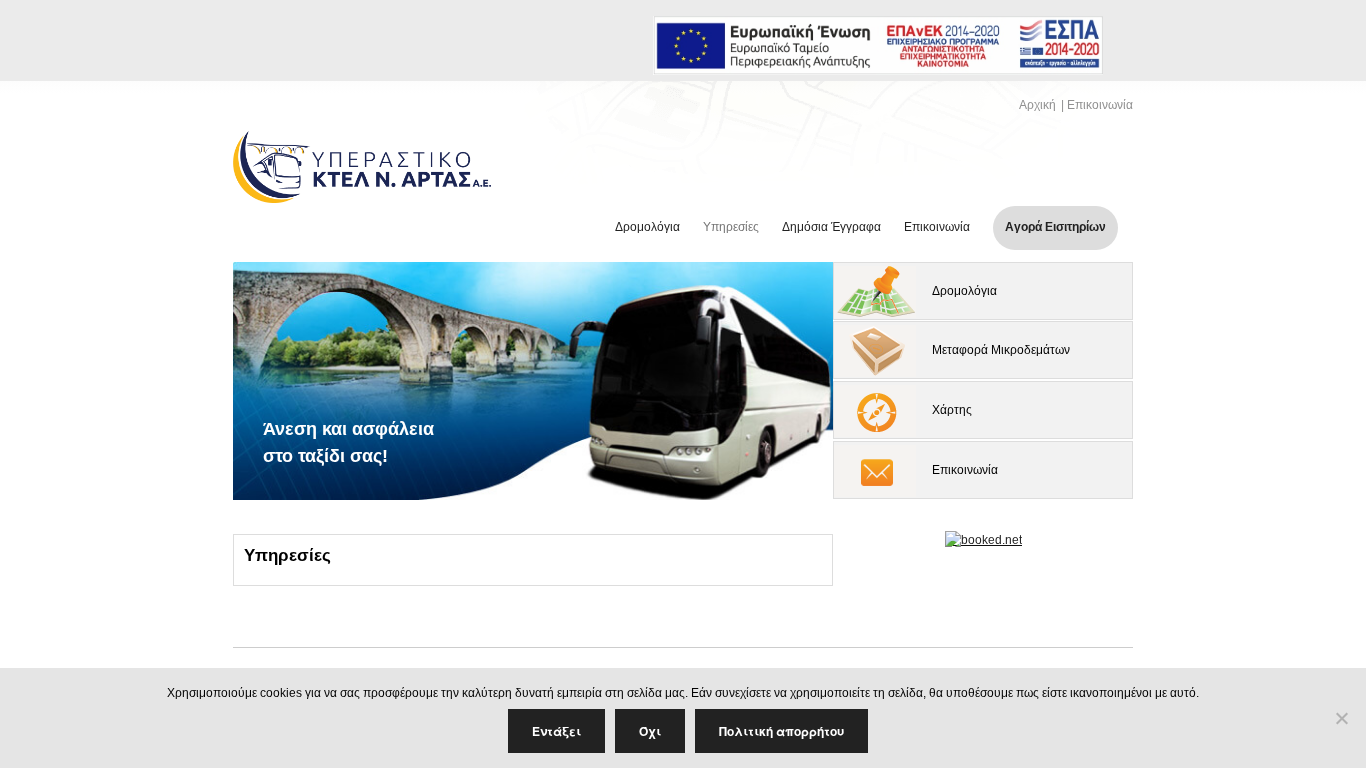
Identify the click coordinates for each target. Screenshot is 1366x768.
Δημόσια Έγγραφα (831, 227)
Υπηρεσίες (731, 227)
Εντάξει (556, 731)
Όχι (650, 731)
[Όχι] (1341, 718)
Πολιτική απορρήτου (781, 731)
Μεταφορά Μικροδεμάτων (1001, 350)
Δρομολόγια (647, 227)
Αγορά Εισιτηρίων (1055, 227)
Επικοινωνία (1100, 105)
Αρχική (1037, 105)
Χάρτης (952, 410)
